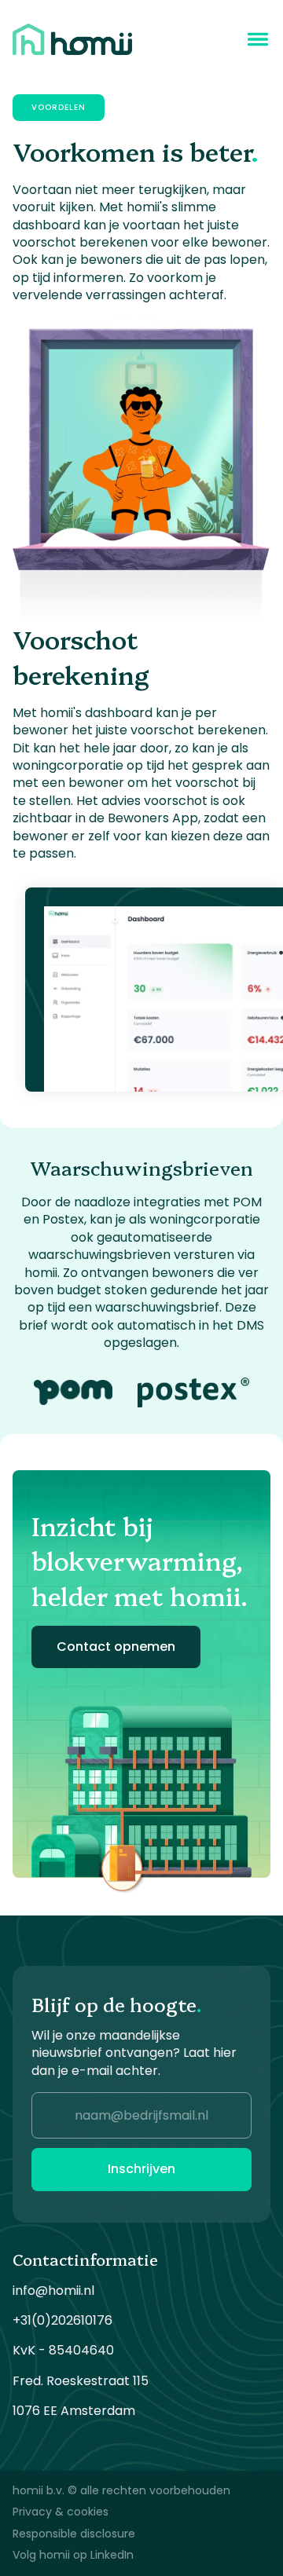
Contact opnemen (116, 1647)
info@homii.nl (53, 2291)
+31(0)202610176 (62, 2321)
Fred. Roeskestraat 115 (81, 2381)
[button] (258, 39)
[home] (72, 39)
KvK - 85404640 (63, 2351)
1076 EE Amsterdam (74, 2411)
